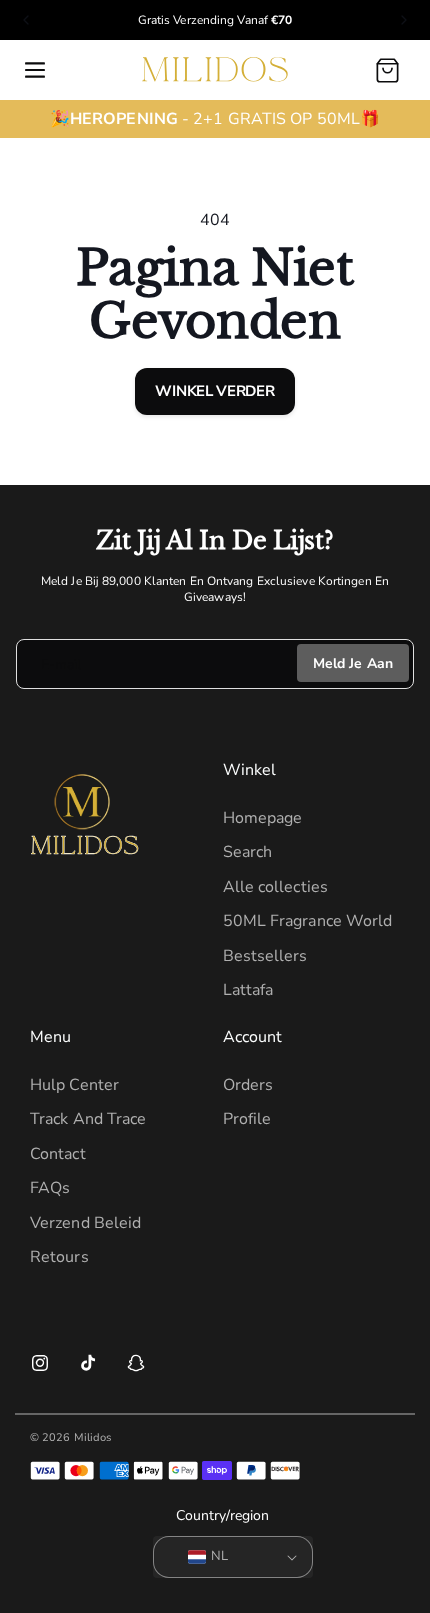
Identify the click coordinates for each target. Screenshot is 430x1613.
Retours (59, 1257)
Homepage (263, 818)
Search (248, 852)
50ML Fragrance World (308, 921)
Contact (58, 1154)
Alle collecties (276, 887)
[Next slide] (404, 20)
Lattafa (248, 990)
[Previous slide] (26, 20)
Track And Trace (88, 1119)
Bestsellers (265, 956)
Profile (247, 1119)
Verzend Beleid (85, 1223)
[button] (35, 70)
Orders (248, 1085)
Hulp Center (74, 1085)
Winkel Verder (214, 391)
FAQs (50, 1188)
